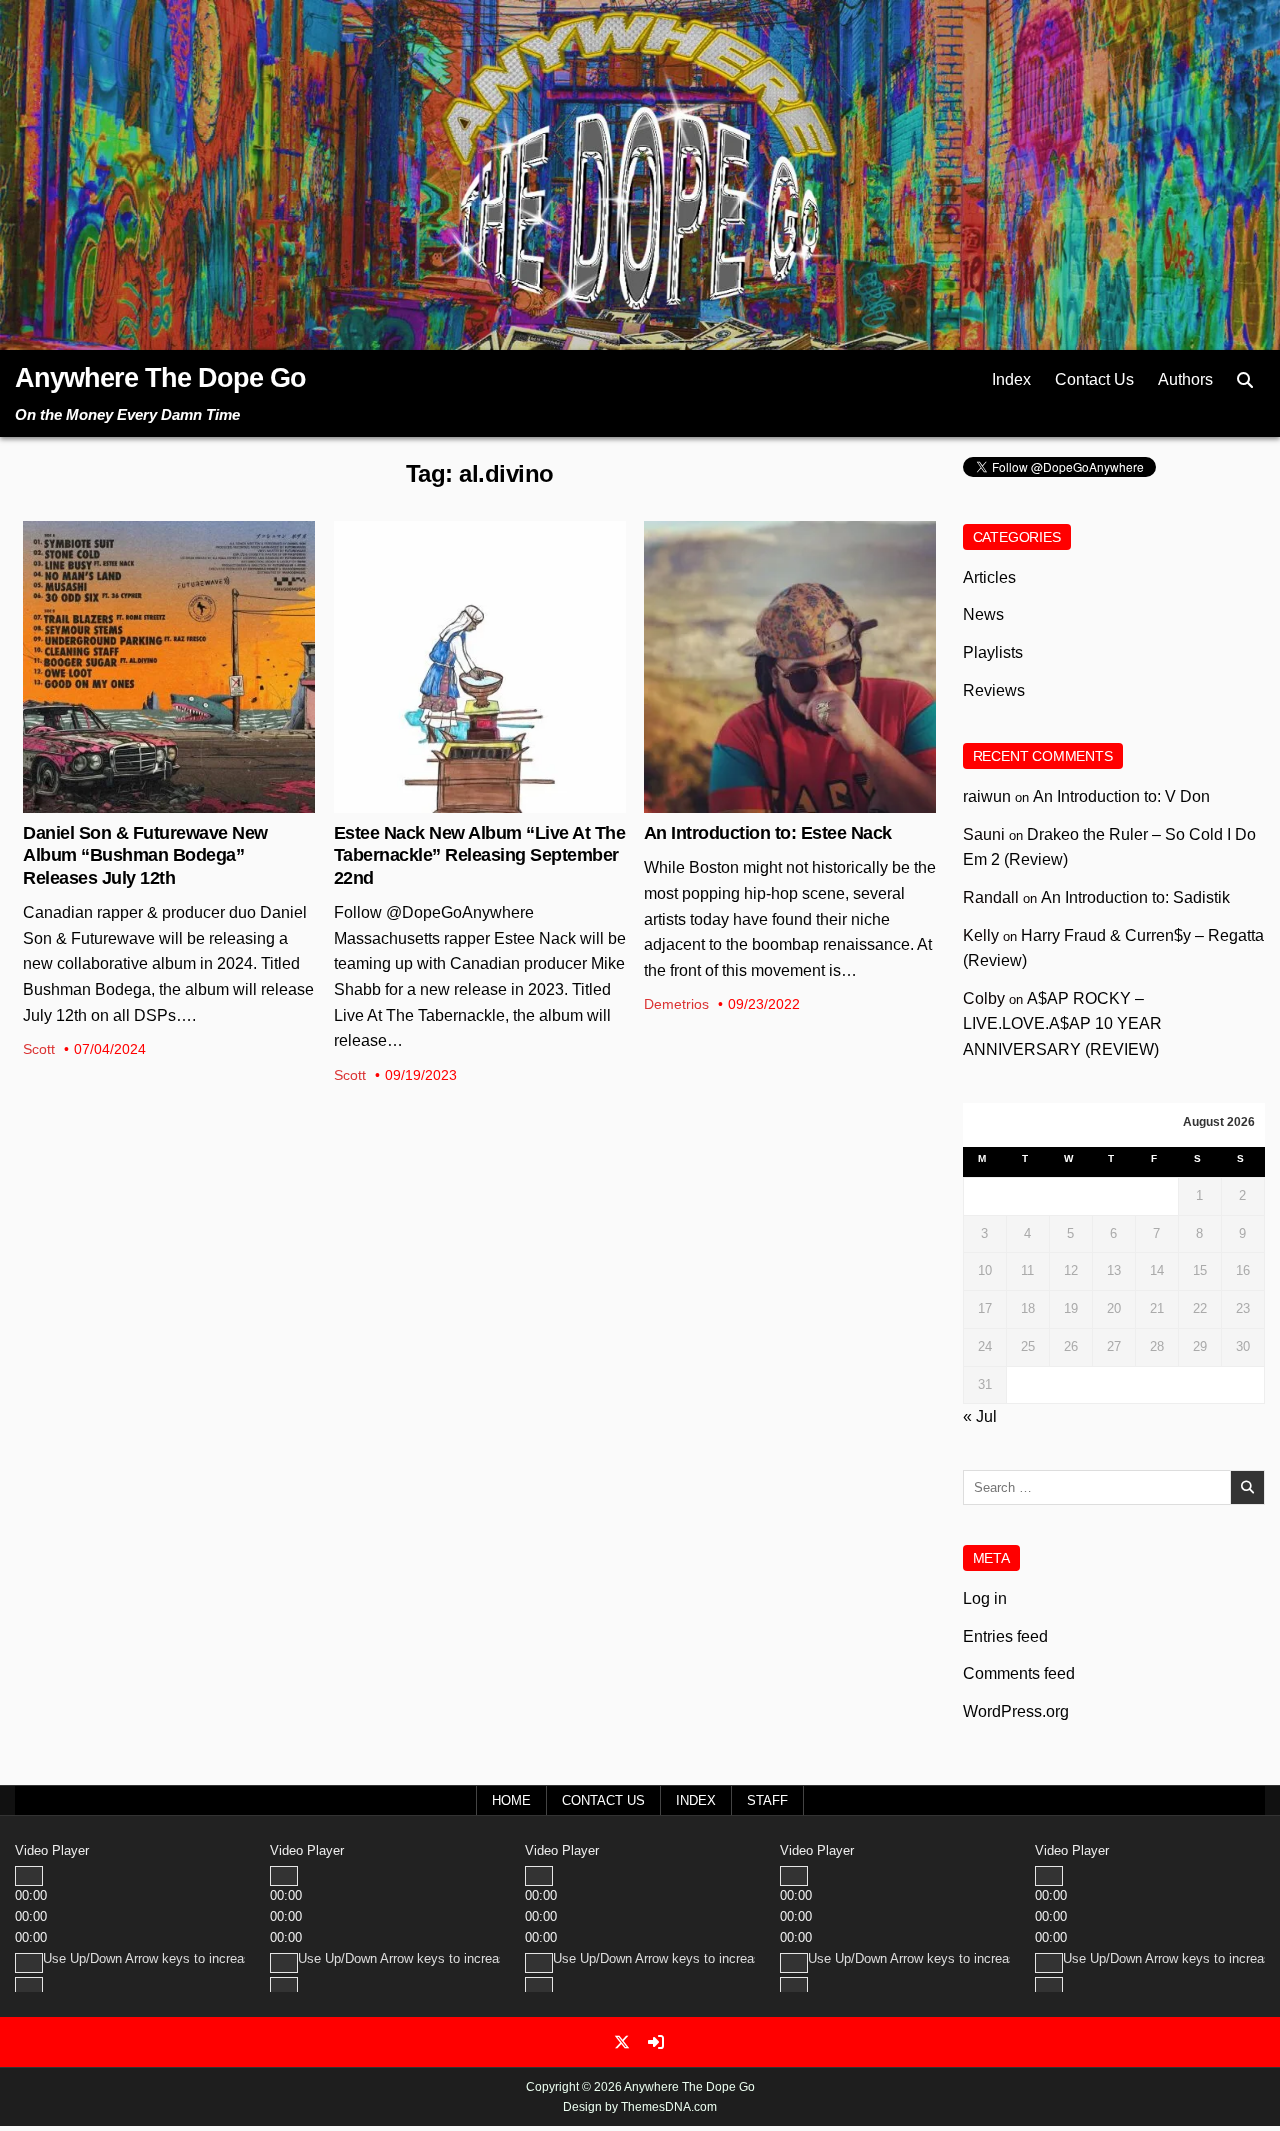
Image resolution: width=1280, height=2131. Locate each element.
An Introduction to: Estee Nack (768, 833)
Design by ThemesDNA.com (640, 2107)
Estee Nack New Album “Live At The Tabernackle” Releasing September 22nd (480, 855)
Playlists (993, 652)
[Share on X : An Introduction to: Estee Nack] (774, 802)
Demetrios (676, 1004)
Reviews (994, 690)
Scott (39, 1049)
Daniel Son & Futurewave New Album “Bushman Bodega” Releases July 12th (145, 855)
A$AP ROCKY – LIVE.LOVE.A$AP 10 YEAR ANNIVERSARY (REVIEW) (1062, 1024)
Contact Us (1094, 379)
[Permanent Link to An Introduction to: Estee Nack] (790, 667)
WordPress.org (1016, 1711)
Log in (985, 1598)
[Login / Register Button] (656, 2042)
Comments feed (1019, 1673)
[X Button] (622, 2042)
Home (511, 1800)
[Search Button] (1245, 380)
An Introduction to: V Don (1121, 796)
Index (1011, 379)
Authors (1185, 379)
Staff (767, 1800)
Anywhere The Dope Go (160, 378)
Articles (790, 586)
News (169, 586)
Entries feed (1005, 1636)
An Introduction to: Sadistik (1135, 897)
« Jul (980, 1416)
